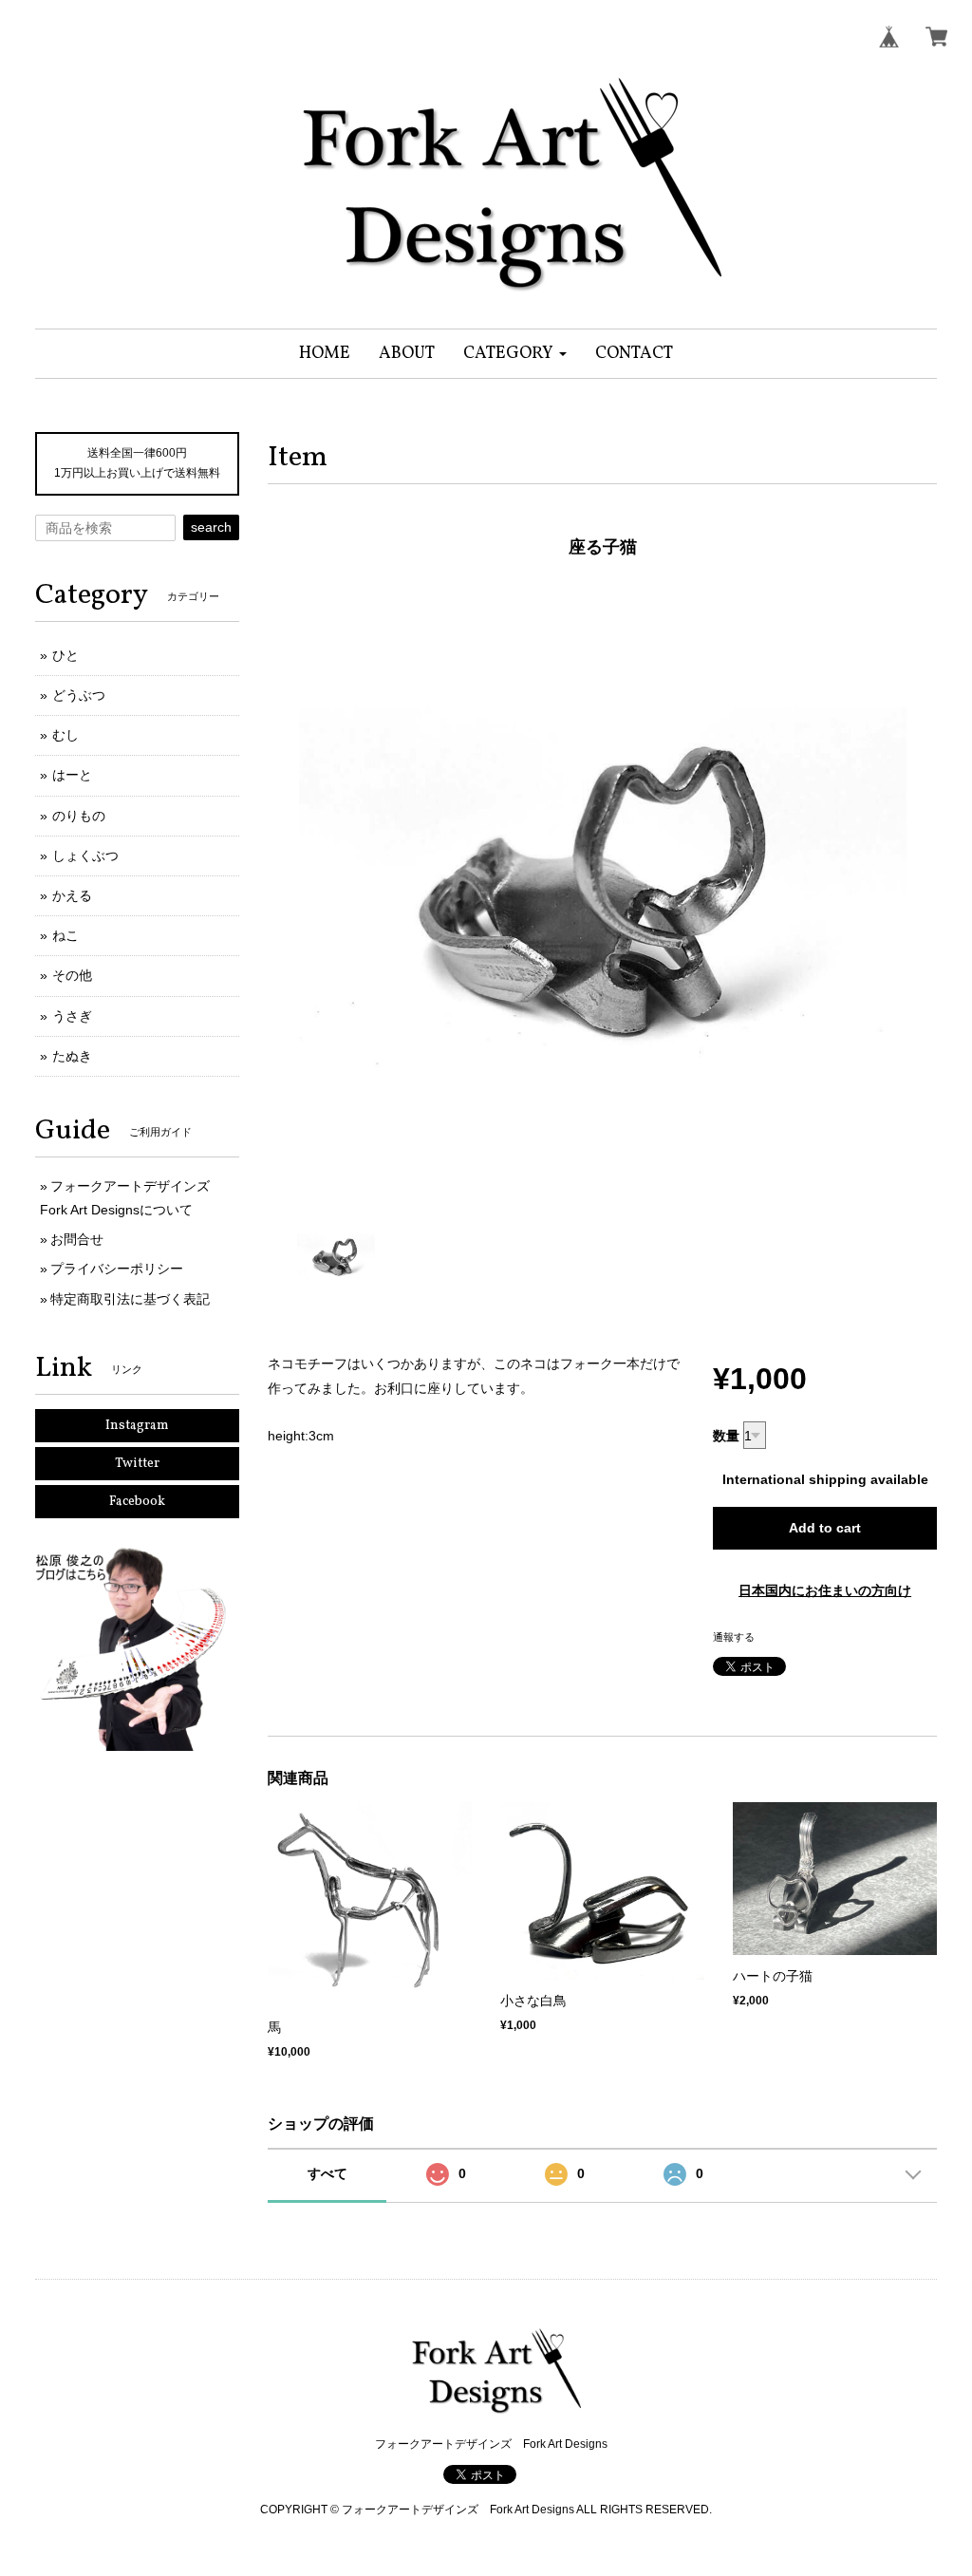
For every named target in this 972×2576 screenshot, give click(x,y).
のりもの (79, 816)
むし (65, 735)
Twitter (137, 1464)
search (211, 527)
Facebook (137, 1502)
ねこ (65, 935)
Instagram (137, 1426)
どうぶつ (79, 695)
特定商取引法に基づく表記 (130, 1299)
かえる (72, 895)
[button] (515, 354)
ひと (65, 655)
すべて (327, 2173)
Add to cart (825, 1528)
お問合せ (77, 1239)
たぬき (72, 1056)
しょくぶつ (85, 856)
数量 (726, 1436)
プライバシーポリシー (117, 1269)
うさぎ (72, 1016)
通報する (734, 1637)
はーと (72, 775)
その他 (72, 975)
